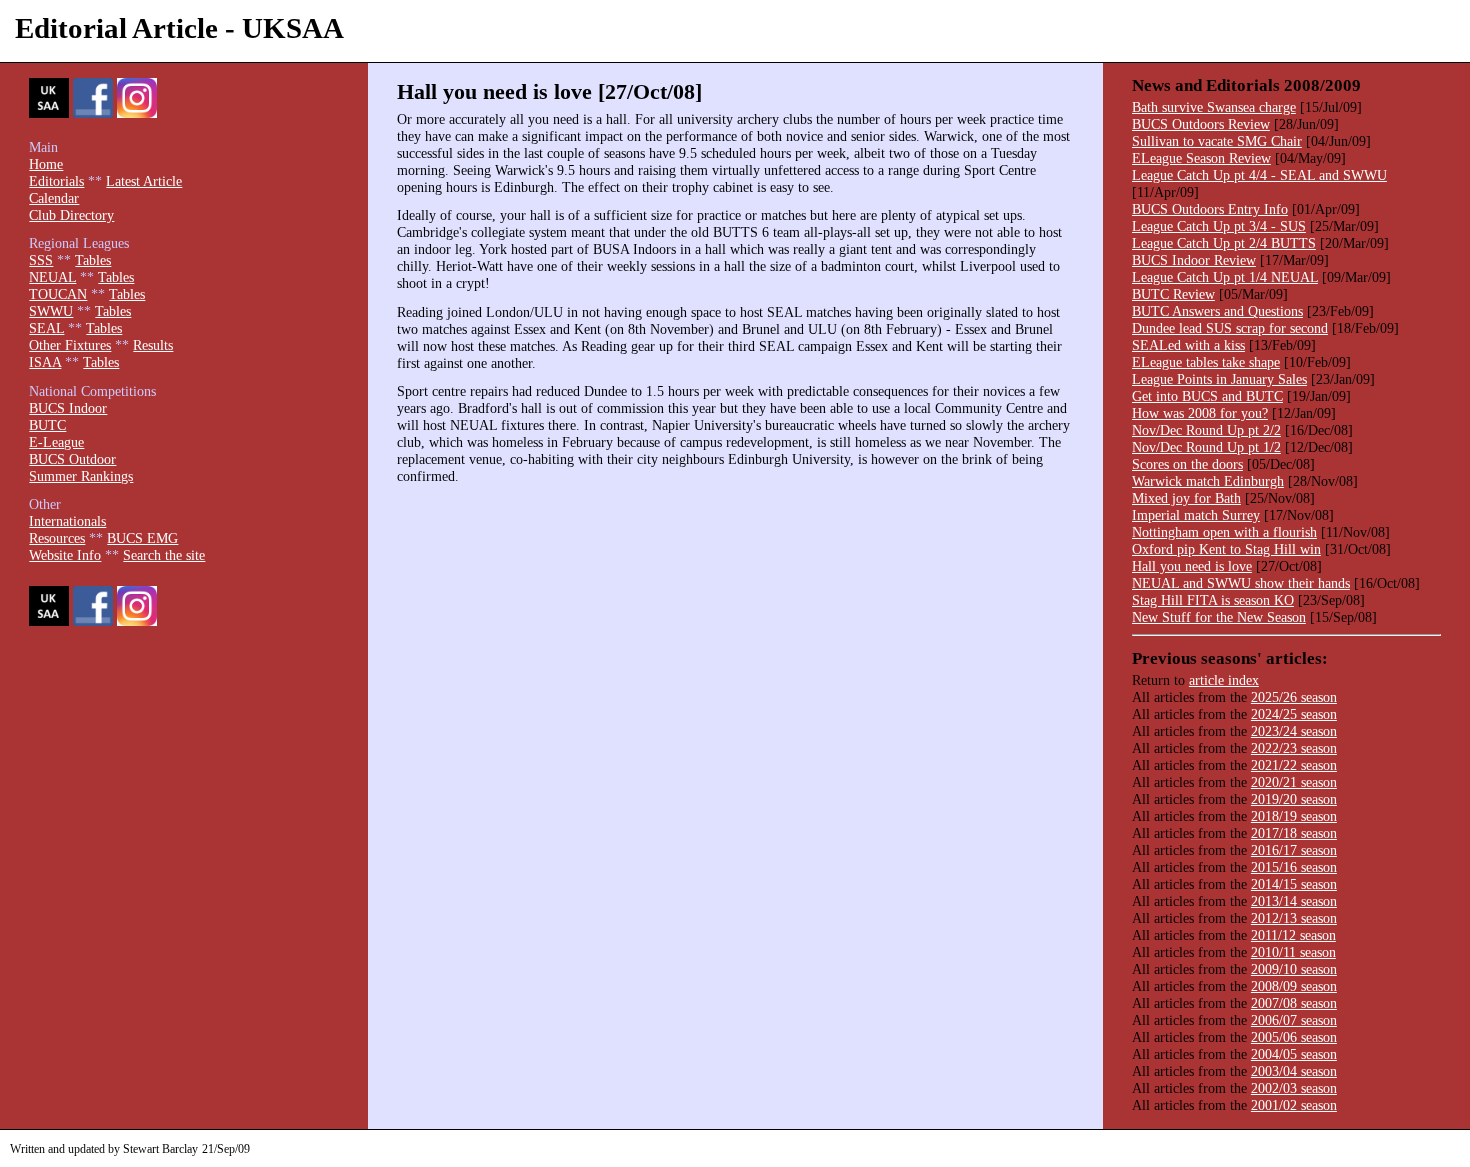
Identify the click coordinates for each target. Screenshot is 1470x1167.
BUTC (47, 425)
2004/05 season (1294, 1054)
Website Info (65, 555)
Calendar (54, 198)
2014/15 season (1294, 884)
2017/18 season (1294, 833)
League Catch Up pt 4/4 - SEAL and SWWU (1259, 175)
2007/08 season (1294, 1003)
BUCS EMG (142, 538)
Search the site (164, 555)
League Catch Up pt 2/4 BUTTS (1224, 243)
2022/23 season (1294, 748)
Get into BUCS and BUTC (1207, 396)
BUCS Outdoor (72, 459)
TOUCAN (58, 294)
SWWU (51, 311)
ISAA (45, 362)
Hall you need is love (1192, 566)
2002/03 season (1294, 1088)
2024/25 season (1294, 714)
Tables (93, 260)
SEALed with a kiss (1188, 345)
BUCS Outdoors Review (1201, 124)
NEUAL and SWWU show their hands (1241, 583)
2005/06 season (1294, 1037)
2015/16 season (1294, 867)
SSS (41, 260)
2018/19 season (1294, 816)
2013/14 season (1294, 901)
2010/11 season (1293, 952)
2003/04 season (1294, 1071)
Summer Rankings (81, 476)
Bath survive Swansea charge (1214, 107)
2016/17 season (1294, 850)
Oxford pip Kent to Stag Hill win (1226, 549)
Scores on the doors (1187, 464)
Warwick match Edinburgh (1208, 481)
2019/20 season (1294, 799)
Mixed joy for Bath (1186, 498)
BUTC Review (1173, 294)
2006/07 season (1294, 1020)
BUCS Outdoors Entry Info (1210, 209)
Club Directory (71, 215)
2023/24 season (1294, 731)
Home (46, 164)
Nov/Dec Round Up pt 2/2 (1206, 430)
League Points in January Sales (1219, 379)
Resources (57, 538)
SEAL (46, 328)
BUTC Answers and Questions (1217, 311)
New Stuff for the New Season (1219, 617)
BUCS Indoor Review (1194, 260)
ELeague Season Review (1201, 158)
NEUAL (52, 277)
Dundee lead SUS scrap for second (1230, 328)
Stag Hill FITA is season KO (1213, 600)
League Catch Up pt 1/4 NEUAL (1225, 277)
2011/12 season (1293, 935)
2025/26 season (1294, 697)
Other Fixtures (70, 345)
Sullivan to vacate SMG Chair (1217, 141)
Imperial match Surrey (1196, 515)
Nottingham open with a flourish (1224, 532)
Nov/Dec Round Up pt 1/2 (1206, 447)
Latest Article (144, 181)
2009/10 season (1294, 969)
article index (1224, 680)
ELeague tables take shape (1206, 362)
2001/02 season (1294, 1105)
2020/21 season (1294, 782)
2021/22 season (1294, 765)
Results (153, 345)
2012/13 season (1294, 918)
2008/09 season (1294, 986)
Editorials (56, 181)
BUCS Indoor (68, 408)
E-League (56, 442)
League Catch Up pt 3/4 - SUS (1219, 226)
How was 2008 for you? (1200, 413)
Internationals (67, 521)
